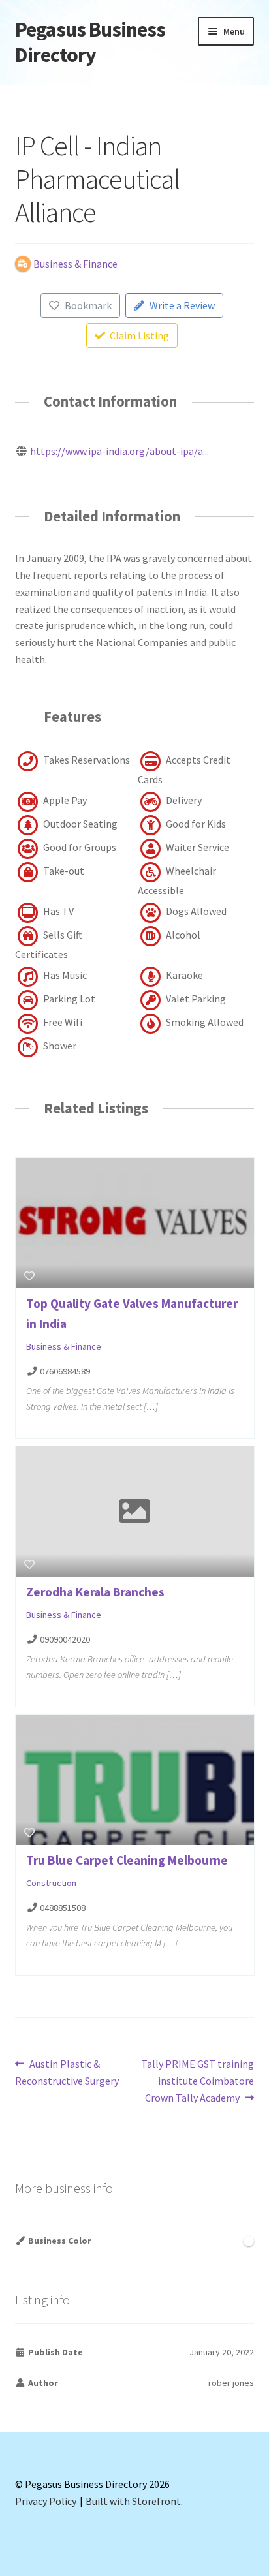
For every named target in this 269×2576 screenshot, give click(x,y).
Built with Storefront (133, 2501)
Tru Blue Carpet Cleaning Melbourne (127, 1860)
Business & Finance (64, 1347)
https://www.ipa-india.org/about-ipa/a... (119, 451)
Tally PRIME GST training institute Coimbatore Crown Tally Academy (197, 2080)
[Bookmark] (29, 1276)
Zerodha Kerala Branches (95, 1592)
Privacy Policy (46, 2501)
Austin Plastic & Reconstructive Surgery (67, 2072)
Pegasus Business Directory (90, 42)
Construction (51, 1883)
